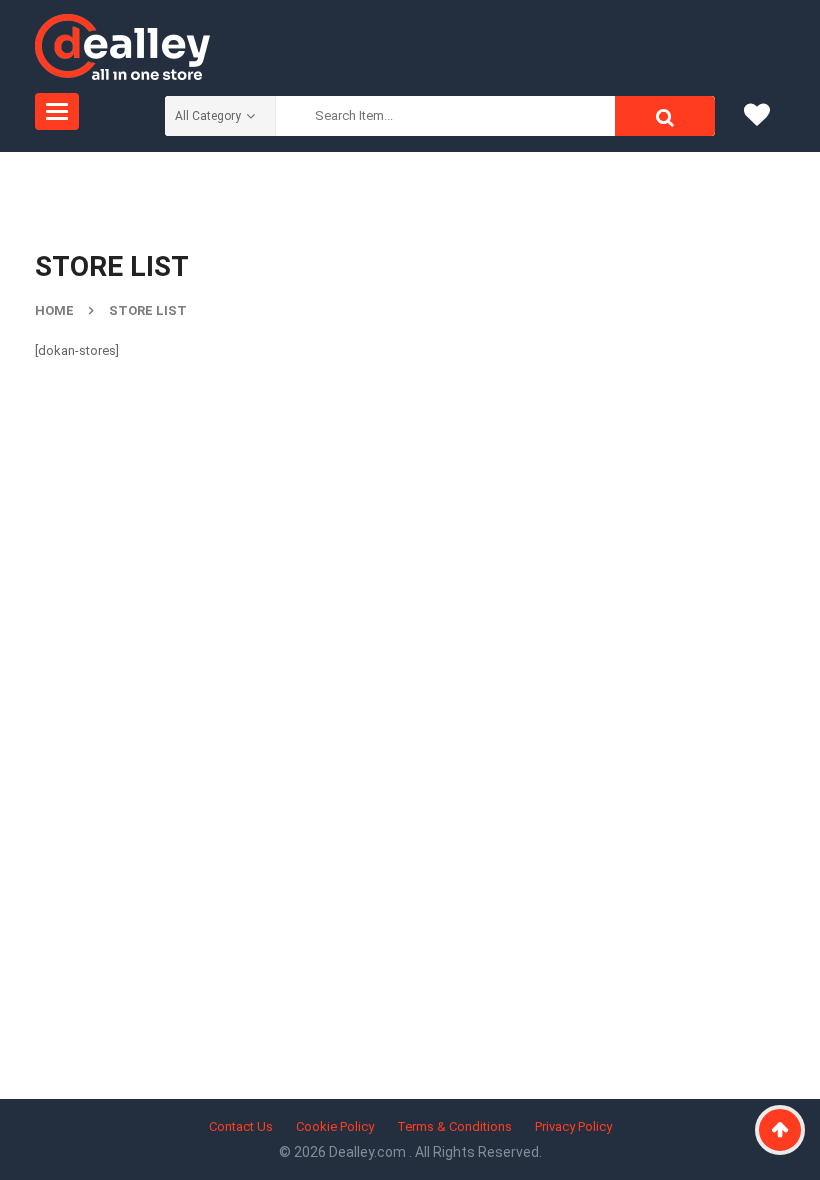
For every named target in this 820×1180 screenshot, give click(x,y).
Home (54, 310)
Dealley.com (369, 1152)
